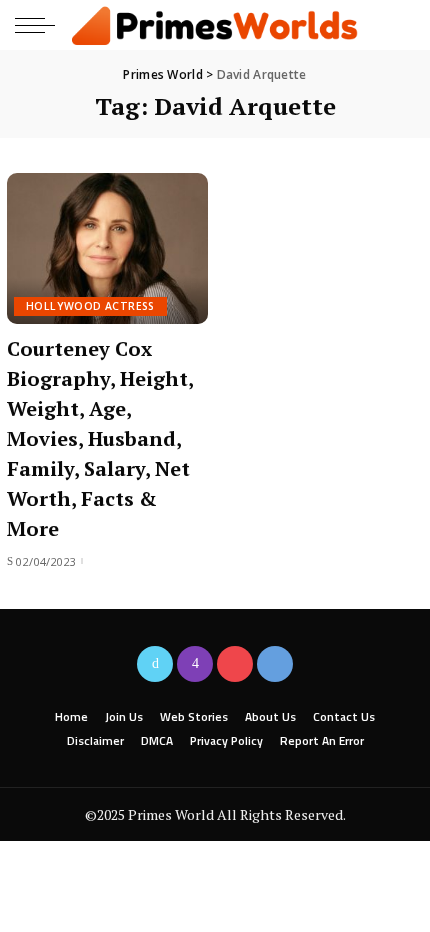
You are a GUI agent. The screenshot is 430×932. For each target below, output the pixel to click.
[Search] (398, 25)
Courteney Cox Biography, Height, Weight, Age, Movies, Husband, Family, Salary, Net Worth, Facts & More (100, 438)
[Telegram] (275, 664)
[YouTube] (235, 664)
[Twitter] (155, 664)
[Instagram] (195, 664)
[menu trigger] (40, 25)
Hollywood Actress (90, 306)
